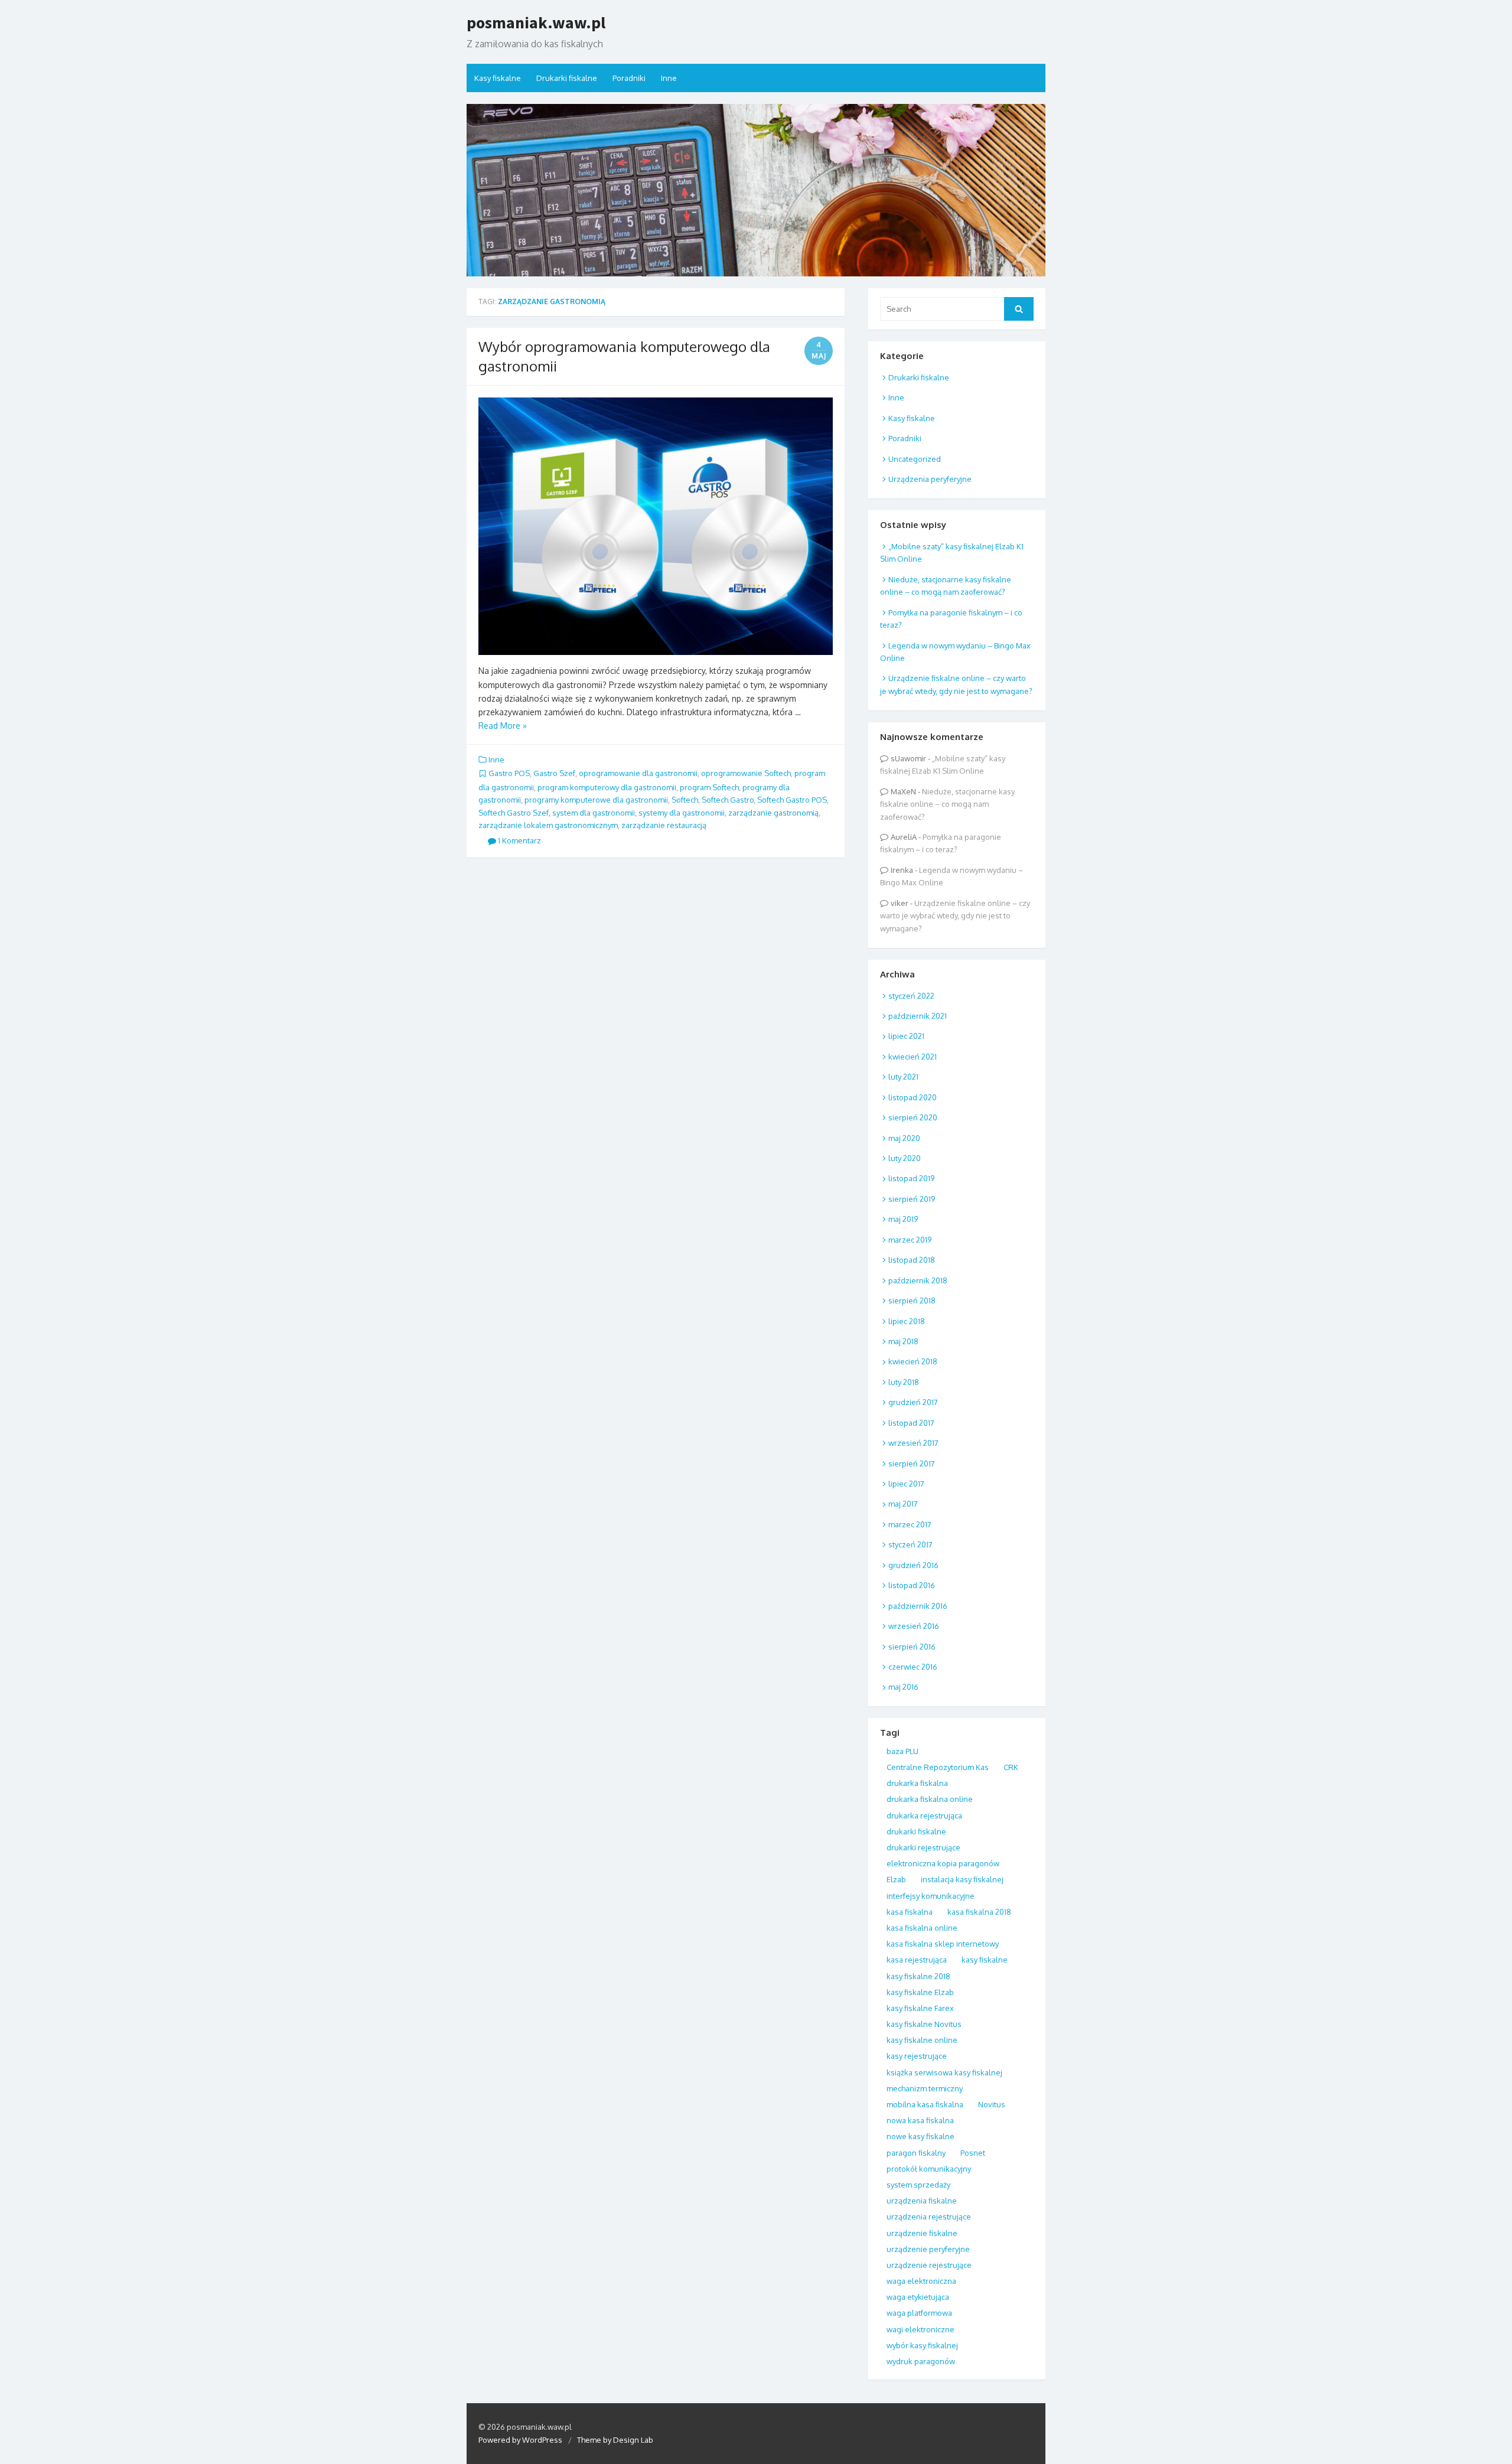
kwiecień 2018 (913, 1361)
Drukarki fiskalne (567, 78)
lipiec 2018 (907, 1321)
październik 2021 (918, 1016)
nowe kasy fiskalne (920, 2136)
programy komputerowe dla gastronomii (596, 800)
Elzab (896, 1879)
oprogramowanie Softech (746, 773)
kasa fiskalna (910, 1912)
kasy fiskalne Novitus (924, 2024)
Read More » (503, 726)
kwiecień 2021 (913, 1057)
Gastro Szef (554, 773)
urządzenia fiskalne (922, 2201)
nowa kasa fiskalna (920, 2120)
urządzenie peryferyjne (928, 2249)
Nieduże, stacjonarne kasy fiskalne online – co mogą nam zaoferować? (947, 804)
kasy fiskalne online (922, 2040)
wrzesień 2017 (913, 1443)
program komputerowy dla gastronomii (607, 787)
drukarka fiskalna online (930, 1799)
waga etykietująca (918, 2297)
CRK (1011, 1767)
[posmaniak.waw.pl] (756, 190)
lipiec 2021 (906, 1036)
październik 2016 (918, 1606)
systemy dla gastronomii (682, 813)
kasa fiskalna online (922, 1928)
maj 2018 (903, 1341)
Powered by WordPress (520, 2440)
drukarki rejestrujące (923, 1847)
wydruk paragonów (921, 2361)
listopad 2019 (911, 1178)
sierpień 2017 (912, 1464)
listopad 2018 (912, 1260)
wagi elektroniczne (920, 2329)
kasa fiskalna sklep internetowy (943, 1944)
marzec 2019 (910, 1240)
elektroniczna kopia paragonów (943, 1863)
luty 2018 (904, 1382)
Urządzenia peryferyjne (930, 479)
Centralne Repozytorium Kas (938, 1767)
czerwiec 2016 (913, 1667)
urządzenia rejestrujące (929, 2217)
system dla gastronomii (594, 813)
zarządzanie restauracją (664, 825)
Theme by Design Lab (615, 2440)
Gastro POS (509, 773)
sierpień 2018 (912, 1301)
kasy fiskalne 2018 (918, 1976)
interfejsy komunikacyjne (931, 1896)
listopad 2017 (911, 1423)
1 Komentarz (519, 840)
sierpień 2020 (913, 1117)
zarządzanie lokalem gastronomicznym (548, 825)
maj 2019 (903, 1219)
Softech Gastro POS (792, 800)
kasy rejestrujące (917, 2056)
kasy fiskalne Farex (920, 2008)
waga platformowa (919, 2313)
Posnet (973, 2153)
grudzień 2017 (913, 1402)
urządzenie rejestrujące (929, 2265)
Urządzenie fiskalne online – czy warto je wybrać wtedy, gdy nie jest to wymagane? (955, 916)
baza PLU (902, 1751)
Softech (685, 800)
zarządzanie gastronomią (773, 813)
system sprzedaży (918, 2185)
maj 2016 (903, 1687)
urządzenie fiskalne (922, 2233)
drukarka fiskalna (917, 1783)
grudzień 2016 (913, 1565)
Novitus (992, 2104)
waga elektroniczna (921, 2281)
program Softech (709, 787)
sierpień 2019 (912, 1199)
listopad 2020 (913, 1097)
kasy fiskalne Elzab (920, 1992)
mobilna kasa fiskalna (925, 2104)
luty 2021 (903, 1077)
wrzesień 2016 (914, 1626)
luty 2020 (905, 1158)
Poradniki (629, 78)
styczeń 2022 (911, 996)
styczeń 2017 (910, 1544)
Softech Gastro (728, 800)
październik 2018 (918, 1280)
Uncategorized (915, 459)
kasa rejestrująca (917, 1960)
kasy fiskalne (985, 1960)
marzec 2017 (910, 1524)
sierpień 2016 (912, 1647)
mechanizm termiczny (925, 2088)
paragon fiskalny (916, 2153)
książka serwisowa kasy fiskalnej (944, 2072)
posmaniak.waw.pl (536, 22)
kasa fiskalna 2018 (979, 1912)
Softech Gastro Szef (514, 813)
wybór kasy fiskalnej (922, 2345)
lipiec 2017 (906, 1484)
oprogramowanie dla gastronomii (638, 773)
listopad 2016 (912, 1585)
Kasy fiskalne (498, 78)
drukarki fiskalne (916, 1831)
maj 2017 (903, 1504)
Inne (669, 78)
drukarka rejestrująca (924, 1816)
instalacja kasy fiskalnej (962, 1879)
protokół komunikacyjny (929, 2169)
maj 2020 (904, 1138)
